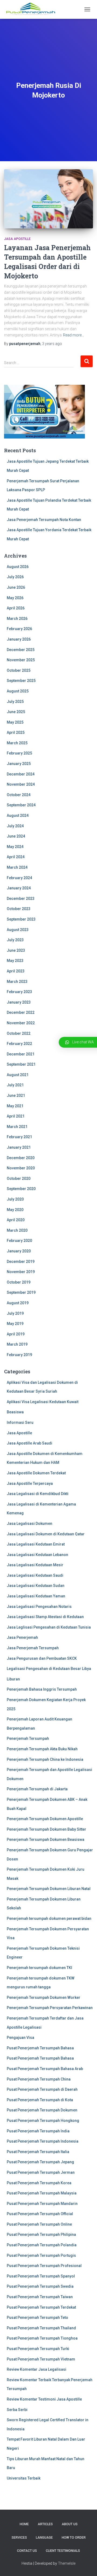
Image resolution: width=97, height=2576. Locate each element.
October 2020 (19, 1179)
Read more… (74, 335)
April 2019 (16, 1334)
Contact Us (27, 2551)
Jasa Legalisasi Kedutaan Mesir (35, 1565)
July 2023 (15, 940)
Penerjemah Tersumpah (28, 1738)
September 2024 (21, 805)
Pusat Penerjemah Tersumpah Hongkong (43, 2121)
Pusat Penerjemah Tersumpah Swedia (40, 2286)
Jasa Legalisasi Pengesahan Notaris (39, 1607)
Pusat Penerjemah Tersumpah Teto (37, 2318)
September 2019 (21, 1292)
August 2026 (18, 567)
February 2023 (19, 992)
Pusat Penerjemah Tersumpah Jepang (40, 2162)
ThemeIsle (67, 2563)
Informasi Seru (20, 1422)
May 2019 (15, 1324)
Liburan (13, 1679)
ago (52, 344)
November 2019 (21, 1272)
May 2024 (15, 847)
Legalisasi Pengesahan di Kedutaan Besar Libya (49, 1669)
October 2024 (19, 795)
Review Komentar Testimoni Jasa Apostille (44, 2399)
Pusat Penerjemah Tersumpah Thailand (41, 2328)
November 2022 (21, 1023)
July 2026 (15, 577)
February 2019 (19, 1355)
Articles (45, 2524)
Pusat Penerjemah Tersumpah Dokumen (42, 2110)
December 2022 (21, 1012)
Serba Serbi (17, 2410)
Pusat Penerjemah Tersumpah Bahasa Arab (45, 2069)
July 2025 (15, 702)
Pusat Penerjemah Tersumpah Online (39, 2224)
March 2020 (17, 1230)
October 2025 (19, 670)
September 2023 (21, 919)
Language (44, 2538)
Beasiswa (15, 1412)
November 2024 (21, 784)
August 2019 (18, 1303)
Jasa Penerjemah (22, 1637)
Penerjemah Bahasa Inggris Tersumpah (42, 1689)
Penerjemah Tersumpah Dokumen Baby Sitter (46, 1829)
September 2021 (21, 1064)
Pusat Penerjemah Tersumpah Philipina (41, 2234)
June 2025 (16, 712)
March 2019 (17, 1344)
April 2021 (16, 1116)
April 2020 (16, 1220)
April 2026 (16, 608)
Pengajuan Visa (20, 2038)
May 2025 (15, 722)
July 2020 (15, 1199)
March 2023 (17, 982)
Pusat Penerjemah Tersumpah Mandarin (42, 2204)
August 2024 (18, 815)
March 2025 (17, 743)
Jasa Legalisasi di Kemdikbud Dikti (38, 1494)
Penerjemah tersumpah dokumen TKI (39, 1968)
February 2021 (19, 1137)
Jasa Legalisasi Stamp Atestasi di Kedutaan (45, 1617)
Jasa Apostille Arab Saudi (30, 1443)
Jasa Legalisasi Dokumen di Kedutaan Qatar (46, 1534)
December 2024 (21, 774)
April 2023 (16, 971)
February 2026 (19, 629)
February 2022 (19, 1044)
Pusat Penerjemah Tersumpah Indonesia (43, 2141)
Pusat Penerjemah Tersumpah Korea (39, 2183)
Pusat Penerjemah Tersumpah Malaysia (42, 2193)
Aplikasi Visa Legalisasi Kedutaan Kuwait (43, 1402)
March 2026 (17, 619)
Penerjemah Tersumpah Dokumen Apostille (45, 1819)
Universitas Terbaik (24, 2478)
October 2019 (19, 1282)
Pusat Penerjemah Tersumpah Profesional (44, 2266)
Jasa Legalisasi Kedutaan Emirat (36, 1544)
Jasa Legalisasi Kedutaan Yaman (36, 1596)
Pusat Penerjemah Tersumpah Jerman (41, 2172)
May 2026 (15, 598)
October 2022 (19, 1033)
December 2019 (21, 1262)
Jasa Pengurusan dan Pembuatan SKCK (42, 1658)
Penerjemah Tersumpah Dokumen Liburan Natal (49, 1889)
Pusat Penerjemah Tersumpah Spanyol (41, 2276)
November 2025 (21, 660)
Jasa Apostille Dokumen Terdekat (36, 1473)
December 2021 (21, 1054)
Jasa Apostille (17, 239)
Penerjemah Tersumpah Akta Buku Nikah (42, 1749)
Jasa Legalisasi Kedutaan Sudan (36, 1586)
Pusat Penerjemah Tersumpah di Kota (40, 2100)
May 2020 (15, 1210)
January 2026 (19, 639)
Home (24, 2524)
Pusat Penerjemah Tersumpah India (38, 2131)
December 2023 (21, 899)
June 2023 (16, 950)
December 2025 (21, 650)
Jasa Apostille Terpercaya (30, 1483)
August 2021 (18, 1075)
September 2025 (21, 681)
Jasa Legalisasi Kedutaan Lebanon (37, 1555)
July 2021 (15, 1085)
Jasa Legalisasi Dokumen (30, 1524)
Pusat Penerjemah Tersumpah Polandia (42, 2245)
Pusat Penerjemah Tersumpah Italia (38, 2152)
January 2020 (19, 1251)
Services (19, 2538)
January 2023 (19, 1002)
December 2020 (21, 1158)
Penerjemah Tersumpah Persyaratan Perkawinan (50, 2008)
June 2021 (16, 1095)
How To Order (74, 2538)
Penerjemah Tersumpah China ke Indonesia (45, 1759)
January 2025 (19, 764)
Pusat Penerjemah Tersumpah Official (40, 2214)
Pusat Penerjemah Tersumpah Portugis (41, 2255)
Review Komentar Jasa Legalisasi (37, 2369)
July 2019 (15, 1313)
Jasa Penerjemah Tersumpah (33, 1648)
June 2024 (16, 836)
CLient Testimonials (63, 2551)
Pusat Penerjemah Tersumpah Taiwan (40, 2297)
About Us (70, 2524)
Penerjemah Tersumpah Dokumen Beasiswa (46, 1840)
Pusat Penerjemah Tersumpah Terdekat (41, 2307)
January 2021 (19, 1147)
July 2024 (15, 826)
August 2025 (18, 691)
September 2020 (21, 1189)
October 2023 (19, 909)
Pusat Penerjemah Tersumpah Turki (38, 2349)
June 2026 (16, 587)
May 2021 (15, 1106)
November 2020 (21, 1168)
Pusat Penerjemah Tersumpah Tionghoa (42, 2338)
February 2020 (19, 1241)
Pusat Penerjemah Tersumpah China (39, 2079)
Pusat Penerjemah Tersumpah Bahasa (40, 2048)
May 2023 (15, 961)
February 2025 (19, 753)
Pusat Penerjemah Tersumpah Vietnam (41, 2359)
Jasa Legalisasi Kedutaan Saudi (35, 1575)
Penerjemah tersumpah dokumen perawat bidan (49, 1918)
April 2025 (16, 732)
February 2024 (19, 878)
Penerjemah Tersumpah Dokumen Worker (44, 1997)
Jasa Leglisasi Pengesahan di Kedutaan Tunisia (49, 1627)
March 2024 (17, 867)
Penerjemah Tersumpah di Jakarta (37, 1789)
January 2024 (19, 888)
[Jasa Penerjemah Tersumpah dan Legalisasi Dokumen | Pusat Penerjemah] (33, 9)
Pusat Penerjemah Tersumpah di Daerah (42, 2089)
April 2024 (16, 857)
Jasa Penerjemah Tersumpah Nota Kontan (44, 520)
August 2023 (18, 930)
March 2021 (17, 1127)
